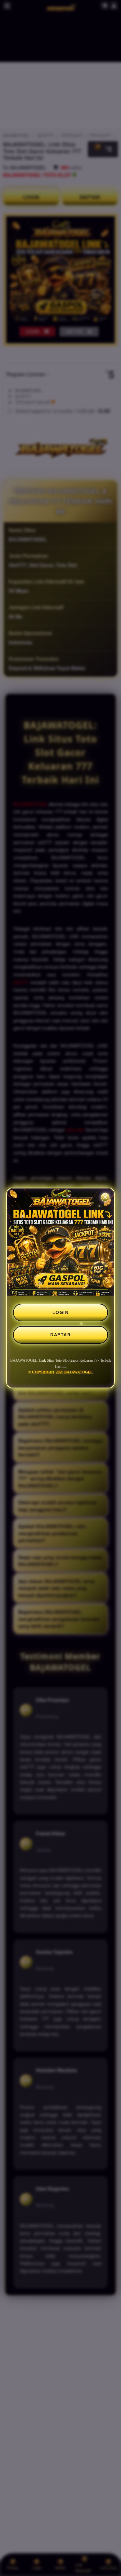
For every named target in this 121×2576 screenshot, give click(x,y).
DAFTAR (60, 1335)
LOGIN (61, 1312)
